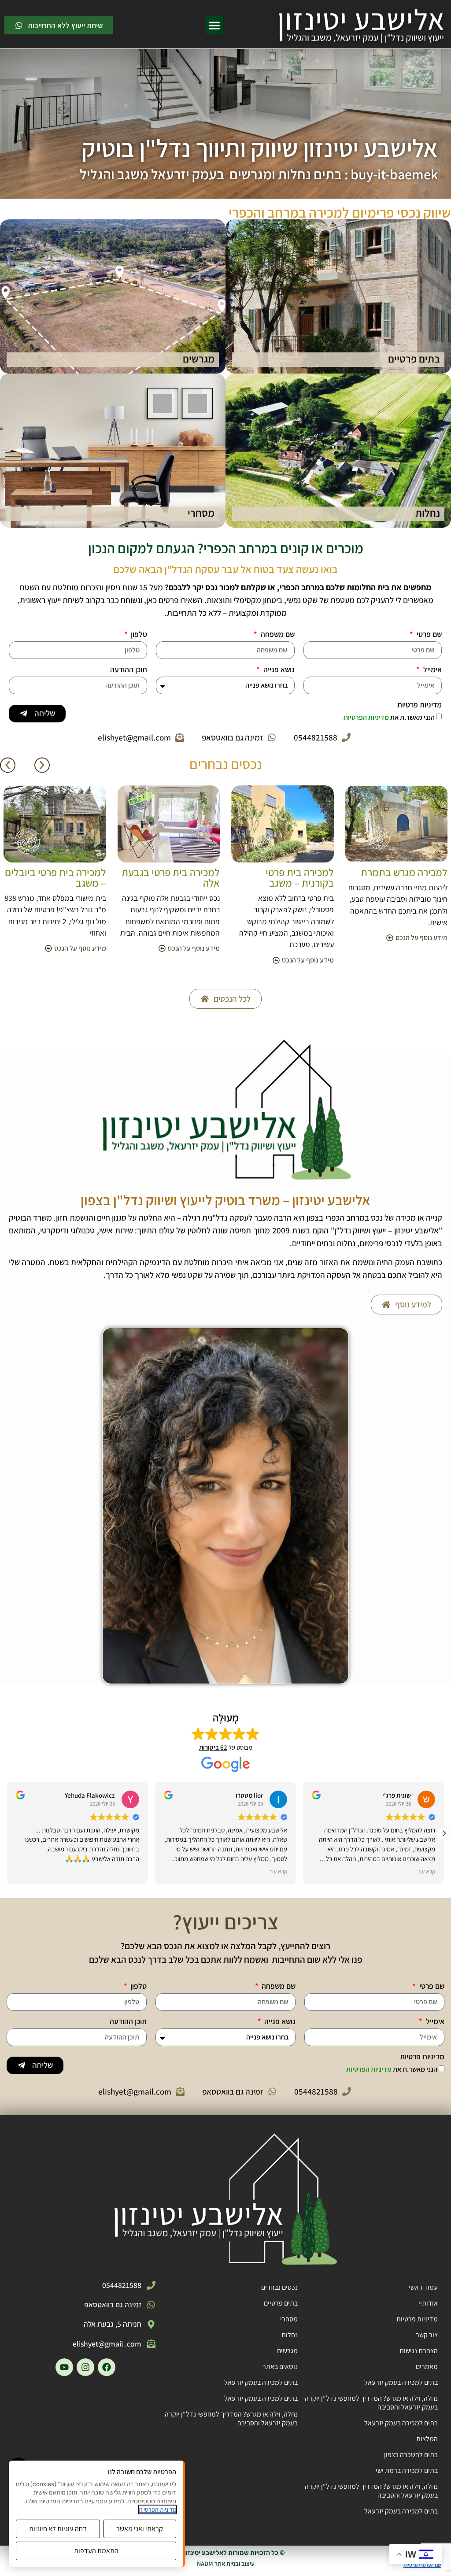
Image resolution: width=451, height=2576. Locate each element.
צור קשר (427, 2335)
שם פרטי (428, 635)
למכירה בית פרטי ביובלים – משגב (169, 877)
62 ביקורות (213, 1747)
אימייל (432, 670)
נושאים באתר (280, 2367)
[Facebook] (107, 2367)
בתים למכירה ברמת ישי (407, 2471)
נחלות (290, 2335)
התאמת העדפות (96, 2551)
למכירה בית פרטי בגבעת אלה (285, 877)
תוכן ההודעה (129, 670)
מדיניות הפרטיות (367, 717)
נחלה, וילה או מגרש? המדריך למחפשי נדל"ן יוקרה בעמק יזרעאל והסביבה (371, 2403)
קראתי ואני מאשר (140, 2529)
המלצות (427, 2439)
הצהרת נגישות (419, 2351)
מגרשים (287, 2351)
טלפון (138, 635)
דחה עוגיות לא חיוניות (58, 2529)
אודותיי (428, 2303)
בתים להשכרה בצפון (411, 2455)
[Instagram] (85, 2367)
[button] (215, 25)
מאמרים (427, 2367)
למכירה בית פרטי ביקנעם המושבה (56, 877)
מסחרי (289, 2319)
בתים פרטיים (281, 2303)
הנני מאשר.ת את (389, 717)
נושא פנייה (278, 670)
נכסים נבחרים (279, 2287)
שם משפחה (277, 635)
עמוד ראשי (423, 2287)
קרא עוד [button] (270, 1871)
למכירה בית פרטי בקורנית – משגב (413, 877)
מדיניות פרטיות (420, 705)
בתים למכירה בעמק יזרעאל (401, 2382)
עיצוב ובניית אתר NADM (226, 2563)
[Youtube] (64, 2367)
